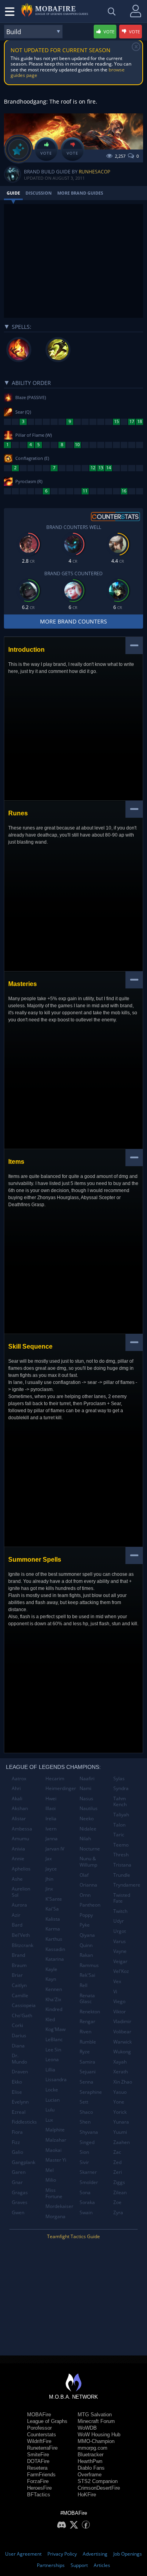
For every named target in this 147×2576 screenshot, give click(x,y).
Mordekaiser (59, 2206)
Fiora (17, 2132)
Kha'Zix (53, 1999)
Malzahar (56, 2140)
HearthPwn (90, 2461)
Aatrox (19, 1778)
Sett (84, 2102)
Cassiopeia (24, 2005)
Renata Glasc (87, 1999)
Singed (87, 2142)
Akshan (20, 1808)
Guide (13, 193)
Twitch (120, 1911)
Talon (119, 1825)
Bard (17, 1925)
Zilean (120, 2192)
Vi (115, 1992)
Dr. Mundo (19, 2059)
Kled (50, 2019)
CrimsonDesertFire (99, 2488)
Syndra (121, 1788)
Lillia (50, 2070)
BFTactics (39, 2495)
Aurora (19, 1905)
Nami (85, 1788)
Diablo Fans (91, 2468)
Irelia (51, 1819)
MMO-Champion (96, 2441)
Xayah (120, 2062)
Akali (17, 1798)
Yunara (121, 2122)
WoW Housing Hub (99, 2435)
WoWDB (87, 2428)
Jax (49, 1859)
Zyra (118, 2212)
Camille (20, 1995)
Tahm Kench (120, 1802)
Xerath (121, 2072)
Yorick (120, 2112)
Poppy (86, 1915)
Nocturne (90, 1849)
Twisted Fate (122, 1898)
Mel (50, 2170)
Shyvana (89, 2132)
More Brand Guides (80, 193)
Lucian (53, 2100)
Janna (52, 1839)
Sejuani (88, 2072)
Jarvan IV (55, 1849)
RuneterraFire (42, 2448)
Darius (19, 2035)
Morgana (55, 2216)
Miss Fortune (54, 2193)
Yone (119, 2102)
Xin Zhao (123, 2082)
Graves (20, 2202)
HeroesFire (39, 2488)
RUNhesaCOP (94, 172)
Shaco (86, 2112)
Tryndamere (127, 1885)
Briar (17, 1975)
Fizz (16, 2142)
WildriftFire (39, 2441)
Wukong (122, 2052)
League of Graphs (47, 2421)
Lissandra (56, 2079)
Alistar (19, 1819)
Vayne (120, 1951)
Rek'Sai (87, 1975)
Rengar (87, 2021)
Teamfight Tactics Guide (73, 2236)
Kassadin (55, 1949)
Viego (119, 2001)
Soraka (87, 2202)
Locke (52, 2090)
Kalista (53, 1919)
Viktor (120, 2012)
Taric (119, 1835)
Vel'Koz (121, 1971)
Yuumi (120, 2132)
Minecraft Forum (96, 2421)
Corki (17, 2025)
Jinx (49, 1889)
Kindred (54, 2009)
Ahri (16, 1788)
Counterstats (42, 2435)
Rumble (88, 2042)
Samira (87, 2062)
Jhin (49, 1879)
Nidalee (88, 1829)
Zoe (117, 2202)
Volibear (122, 2032)
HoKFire (87, 2495)
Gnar (17, 2182)
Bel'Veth (21, 1935)
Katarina (55, 1959)
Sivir (84, 2162)
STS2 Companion (98, 2481)
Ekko (17, 2082)
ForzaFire (38, 2481)
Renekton (90, 2012)
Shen (85, 2122)
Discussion (39, 193)
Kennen (54, 1989)
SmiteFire (38, 2455)
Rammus (89, 1965)
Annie (18, 1859)
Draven (20, 2072)
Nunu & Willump (88, 1862)
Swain (86, 2212)
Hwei (51, 1798)
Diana (18, 2046)
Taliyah (121, 1815)
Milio (51, 2180)
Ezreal (19, 2112)
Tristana (122, 1865)
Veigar (120, 1961)
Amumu (20, 1839)
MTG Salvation (95, 2415)
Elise (17, 2092)
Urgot (120, 1931)
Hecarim (55, 1778)
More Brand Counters (73, 621)
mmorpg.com (93, 2448)
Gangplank (24, 2162)
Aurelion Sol (21, 1892)
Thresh (121, 1855)
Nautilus (89, 1808)
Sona (85, 2192)
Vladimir (122, 2021)
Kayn (51, 1979)
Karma (53, 1929)
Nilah (85, 1839)
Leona (52, 2059)
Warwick (122, 2042)
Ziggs (119, 2182)
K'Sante (54, 1899)
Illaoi (51, 1808)
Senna (86, 2082)
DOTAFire (38, 2461)
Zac (117, 2152)
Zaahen (122, 2142)
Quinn (86, 1945)
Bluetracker (91, 2455)
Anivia (18, 1849)
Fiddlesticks (24, 2122)
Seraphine (91, 2092)
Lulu (50, 2110)
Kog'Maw (55, 2029)
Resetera (37, 2468)
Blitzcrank (23, 1945)
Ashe (17, 1879)
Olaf (84, 1875)
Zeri (118, 2172)
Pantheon (90, 1905)
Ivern (51, 1829)
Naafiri (87, 1778)
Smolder (89, 2182)
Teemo (121, 1845)
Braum (19, 1965)
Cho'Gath (22, 2015)
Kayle (51, 1969)
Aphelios (21, 1869)
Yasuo (120, 2092)
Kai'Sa (52, 1909)
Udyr (119, 1921)
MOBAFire (39, 2415)
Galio (17, 2152)
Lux (49, 2120)
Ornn (85, 1895)
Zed (117, 2162)
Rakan (86, 1955)
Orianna (88, 1885)
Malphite (55, 2130)
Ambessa (22, 1829)
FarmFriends (41, 2475)
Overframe (90, 2475)
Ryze (85, 2052)
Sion (84, 2152)
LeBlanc (54, 2039)
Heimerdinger (59, 1788)
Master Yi (56, 2160)
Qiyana (87, 1935)
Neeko (87, 1819)
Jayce (51, 1869)
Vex (117, 1981)
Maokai (54, 2150)
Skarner (88, 2172)
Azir (16, 1915)
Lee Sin (53, 2050)
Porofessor (39, 2428)
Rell (83, 1985)
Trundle (122, 1875)
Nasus (86, 1798)
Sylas (119, 1778)
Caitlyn (19, 1985)
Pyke (85, 1925)
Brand (18, 1955)
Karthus (54, 1939)
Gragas (20, 2192)
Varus (120, 1941)
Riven (85, 2032)
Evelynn (20, 2102)
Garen (19, 2172)
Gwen (18, 2212)
